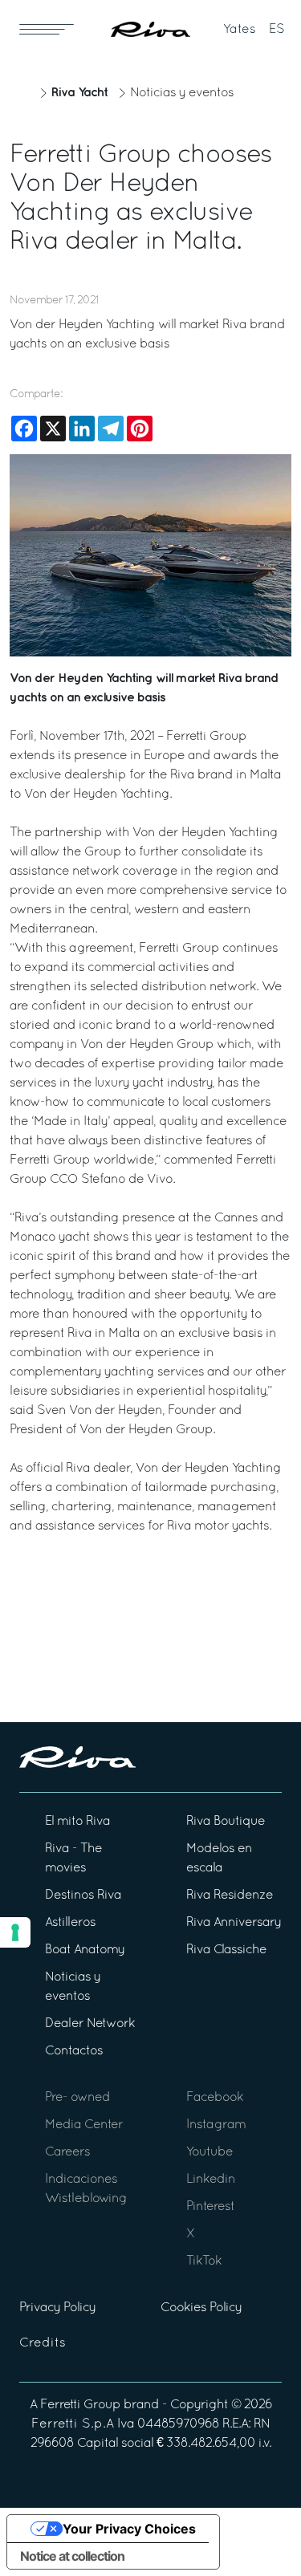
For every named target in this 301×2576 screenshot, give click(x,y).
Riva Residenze (230, 1895)
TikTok (204, 2261)
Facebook (215, 2098)
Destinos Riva (83, 1895)
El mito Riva (77, 1822)
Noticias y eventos (182, 93)
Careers (67, 2152)
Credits (43, 2343)
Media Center (84, 2125)
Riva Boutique (226, 1822)
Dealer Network (90, 2024)
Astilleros (70, 1923)
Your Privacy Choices (129, 2529)
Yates (240, 30)
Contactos (74, 2051)
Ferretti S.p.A (73, 2424)
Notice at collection (72, 2556)
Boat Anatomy (85, 1950)
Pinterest (210, 2207)
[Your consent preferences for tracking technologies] (15, 1932)
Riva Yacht (79, 93)
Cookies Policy (201, 2308)
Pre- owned (77, 2098)
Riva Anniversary (234, 1923)
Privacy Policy (57, 2308)
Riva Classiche (226, 1950)
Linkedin (211, 2180)
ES (277, 30)
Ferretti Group (80, 2405)
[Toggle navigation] (47, 29)
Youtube (209, 2152)
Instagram (216, 2125)
